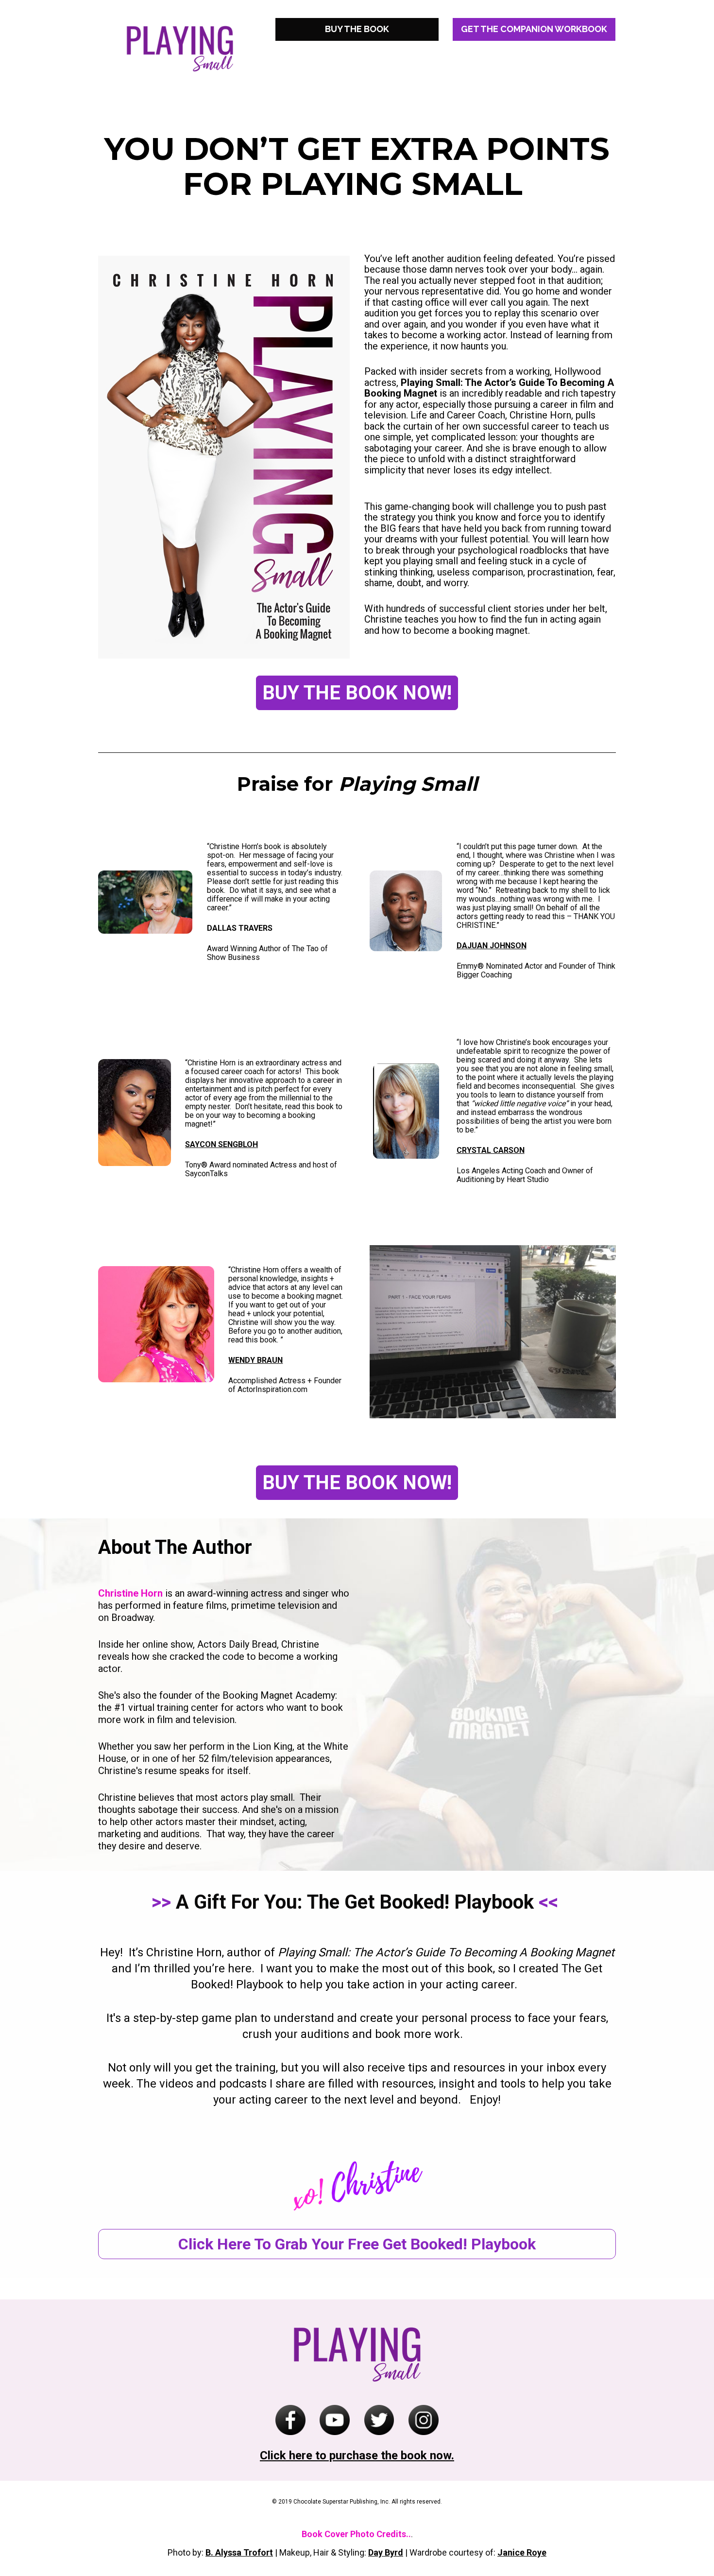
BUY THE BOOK (357, 29)
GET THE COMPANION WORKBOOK (534, 29)
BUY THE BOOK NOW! (357, 693)
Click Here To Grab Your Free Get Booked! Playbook (357, 2244)
